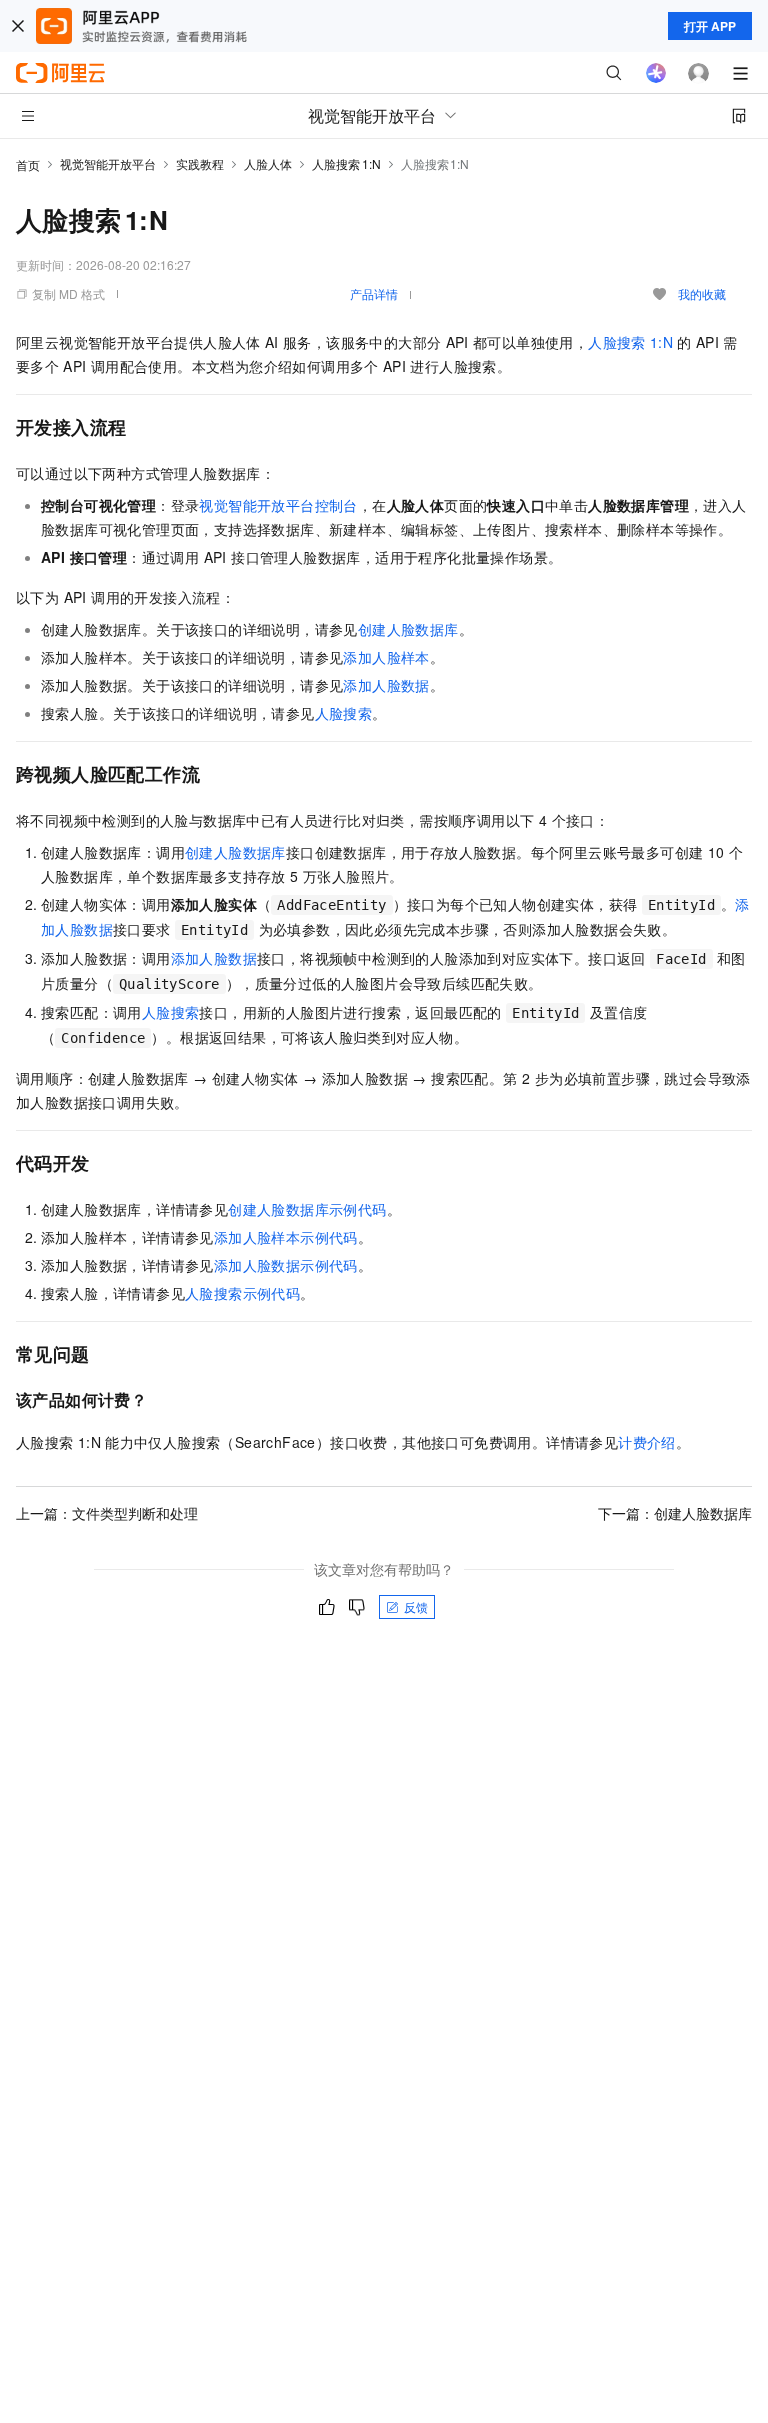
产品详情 (374, 293)
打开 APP (710, 26)
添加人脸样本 (386, 657)
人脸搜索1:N (346, 163)
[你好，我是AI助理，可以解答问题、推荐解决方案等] (656, 73)
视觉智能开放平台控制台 (278, 505)
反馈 (416, 1606)
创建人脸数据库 (408, 629)
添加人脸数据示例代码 (286, 1265)
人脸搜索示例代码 (242, 1293)
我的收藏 (702, 293)
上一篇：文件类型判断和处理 (107, 1513)
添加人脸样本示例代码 (286, 1237)
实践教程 (200, 163)
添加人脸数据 (386, 685)
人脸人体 (268, 163)
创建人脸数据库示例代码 (307, 1209)
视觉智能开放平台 (108, 163)
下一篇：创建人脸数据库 (675, 1513)
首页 (28, 164)
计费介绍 (647, 1442)
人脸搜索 (344, 713)
